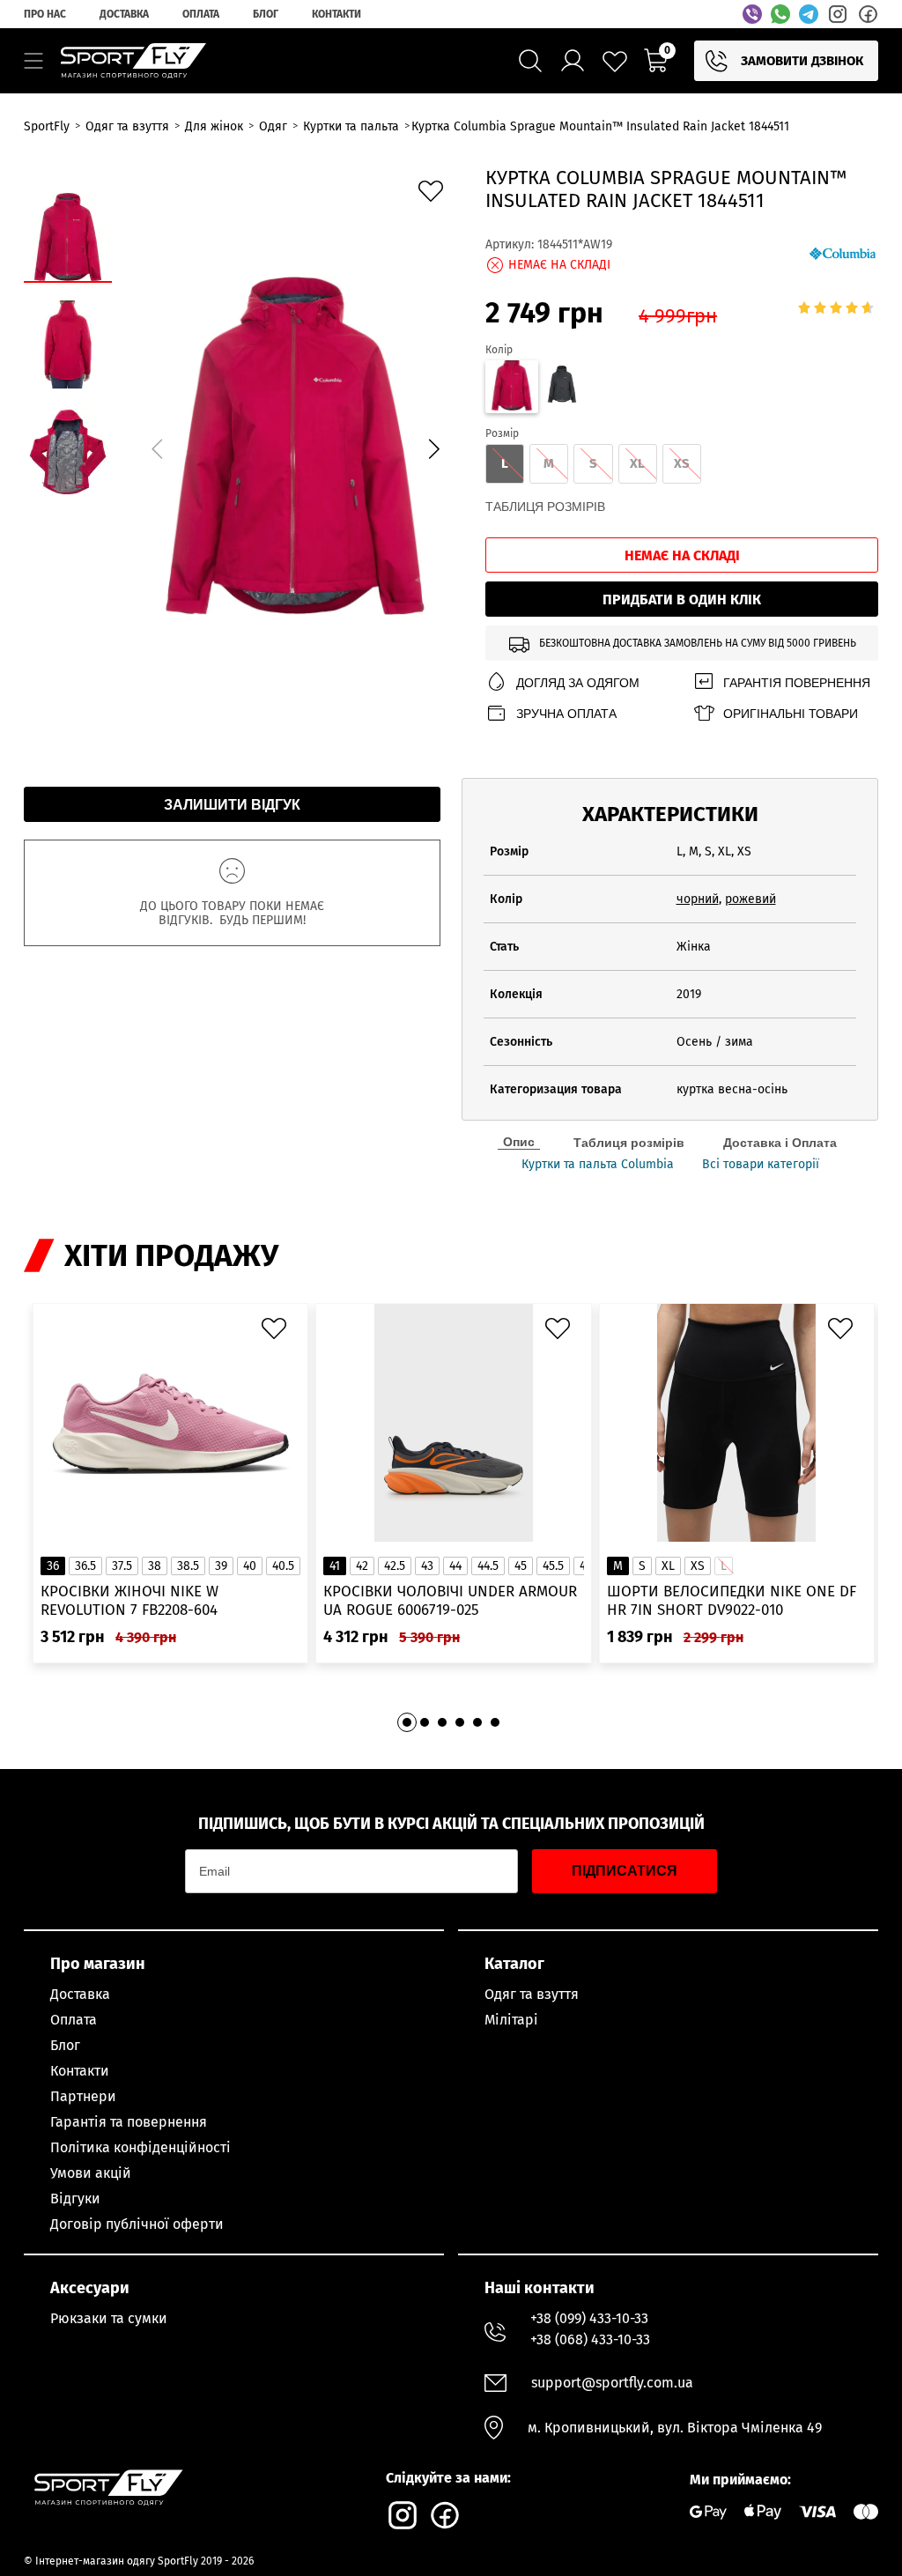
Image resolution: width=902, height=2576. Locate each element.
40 (250, 1566)
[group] (295, 446)
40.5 (283, 1566)
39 (221, 1566)
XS (698, 1566)
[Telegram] (809, 14)
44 (455, 1566)
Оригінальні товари (791, 714)
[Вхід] (573, 61)
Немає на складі (682, 555)
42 (362, 1566)
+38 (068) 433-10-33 (590, 2339)
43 (427, 1566)
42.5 (395, 1566)
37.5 (122, 1566)
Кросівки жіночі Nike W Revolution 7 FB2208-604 (129, 1601)
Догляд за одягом (578, 683)
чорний (698, 899)
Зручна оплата (566, 714)
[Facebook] (868, 14)
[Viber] (752, 14)
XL (668, 1566)
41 (335, 1566)
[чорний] (562, 387)
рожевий (750, 899)
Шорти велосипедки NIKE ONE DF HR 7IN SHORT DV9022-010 (732, 1601)
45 (521, 1566)
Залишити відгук (232, 805)
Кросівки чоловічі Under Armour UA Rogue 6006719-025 (450, 1601)
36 (53, 1566)
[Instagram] (838, 14)
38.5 (188, 1566)
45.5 (553, 1566)
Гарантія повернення (797, 683)
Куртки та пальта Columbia (598, 1165)
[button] (433, 448)
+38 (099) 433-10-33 (589, 2318)
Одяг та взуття (532, 1994)
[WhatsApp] (780, 14)
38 (155, 1566)
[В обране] (435, 196)
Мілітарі (511, 2020)
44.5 (488, 1566)
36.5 (85, 1566)
